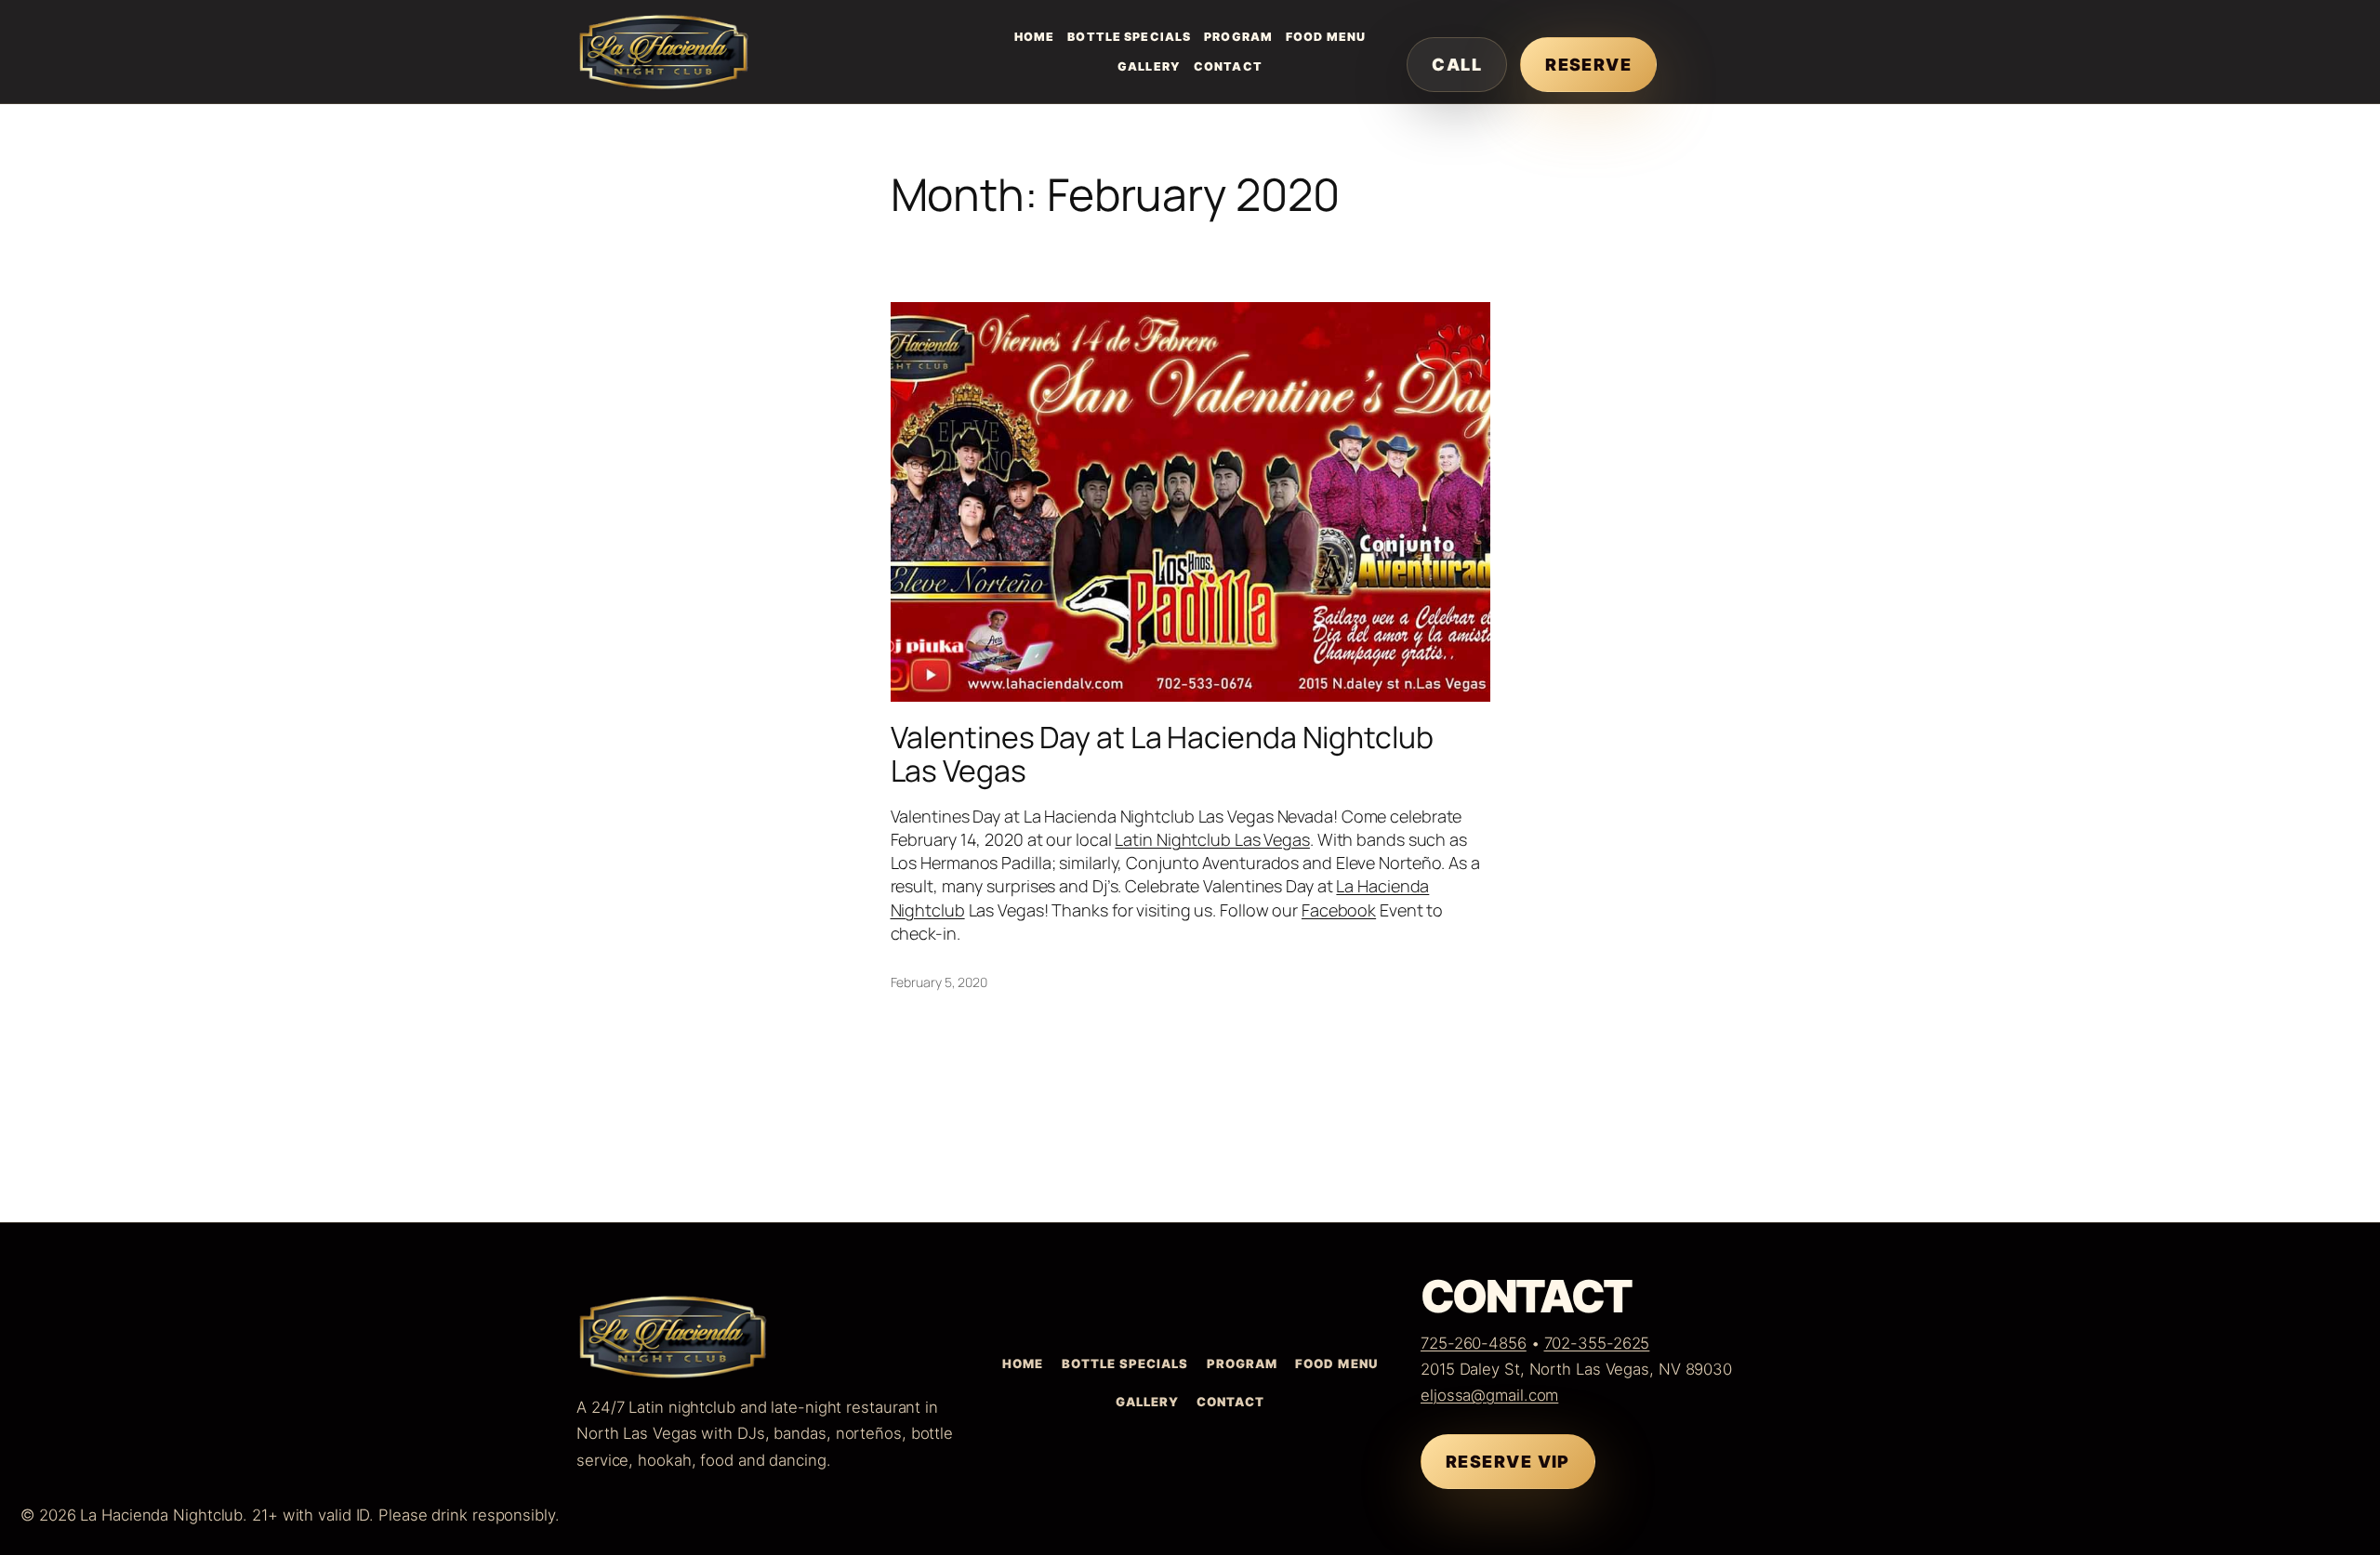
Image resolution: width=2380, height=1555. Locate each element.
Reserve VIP (1508, 1462)
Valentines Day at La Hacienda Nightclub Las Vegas (1162, 754)
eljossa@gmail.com (1489, 1395)
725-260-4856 (1474, 1343)
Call (1457, 65)
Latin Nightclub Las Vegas (1212, 839)
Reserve (1588, 65)
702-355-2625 (1597, 1343)
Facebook (1339, 910)
